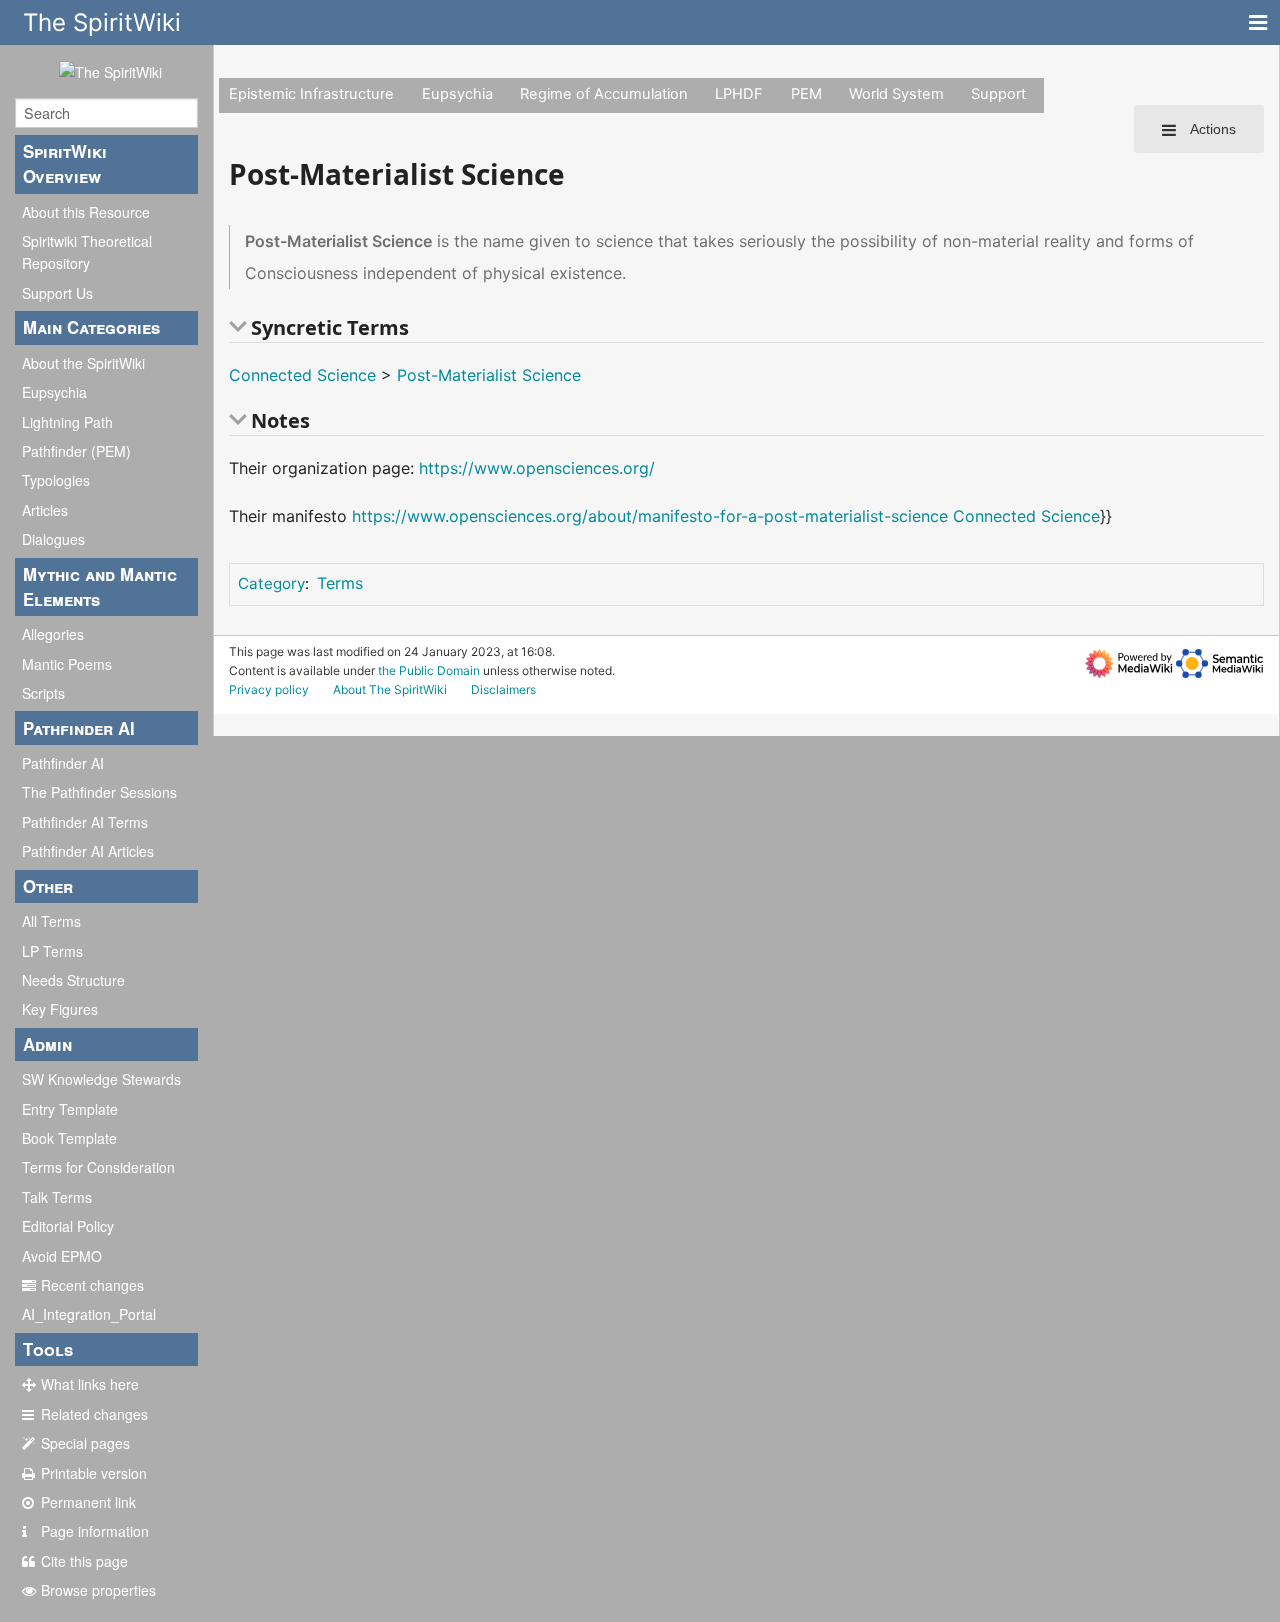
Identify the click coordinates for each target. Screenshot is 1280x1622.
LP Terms (52, 951)
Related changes (94, 1414)
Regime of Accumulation (604, 94)
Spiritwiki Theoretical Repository (87, 252)
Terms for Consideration (98, 1167)
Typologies (56, 480)
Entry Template (70, 1109)
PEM (806, 94)
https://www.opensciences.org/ (537, 468)
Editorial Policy (68, 1226)
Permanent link (88, 1502)
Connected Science (302, 375)
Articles (45, 510)
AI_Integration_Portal (89, 1314)
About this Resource (86, 212)
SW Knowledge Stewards (101, 1079)
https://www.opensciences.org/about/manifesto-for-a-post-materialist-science (650, 516)
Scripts (43, 693)
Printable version (94, 1473)
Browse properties (98, 1590)
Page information (95, 1531)
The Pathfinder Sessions (99, 792)
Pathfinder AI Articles (88, 851)
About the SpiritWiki (83, 363)
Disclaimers (503, 689)
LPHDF (739, 94)
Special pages (85, 1443)
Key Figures (60, 1009)
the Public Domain (429, 670)
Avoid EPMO (62, 1256)
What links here (90, 1384)
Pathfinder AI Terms (85, 822)
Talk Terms (57, 1197)
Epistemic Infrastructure (311, 94)
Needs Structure (73, 980)
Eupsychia (54, 392)
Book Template (69, 1138)
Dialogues (53, 539)
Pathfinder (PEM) (76, 451)
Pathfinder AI (63, 763)
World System (896, 94)
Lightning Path (67, 422)
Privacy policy (269, 689)
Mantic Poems (67, 664)
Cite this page (84, 1561)
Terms (340, 583)
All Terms (51, 921)
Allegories (53, 634)
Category (271, 583)
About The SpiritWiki (390, 689)
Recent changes (92, 1285)
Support (998, 94)
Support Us (57, 293)
